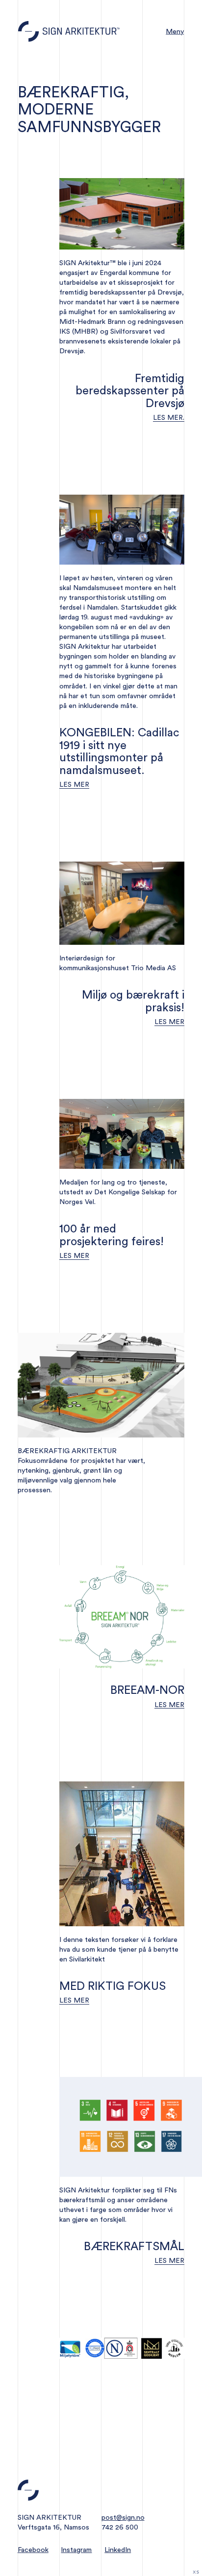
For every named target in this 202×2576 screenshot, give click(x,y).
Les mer (74, 785)
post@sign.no (123, 2518)
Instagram (76, 2550)
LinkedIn (118, 2550)
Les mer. (169, 418)
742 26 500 (120, 2527)
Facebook (33, 2550)
